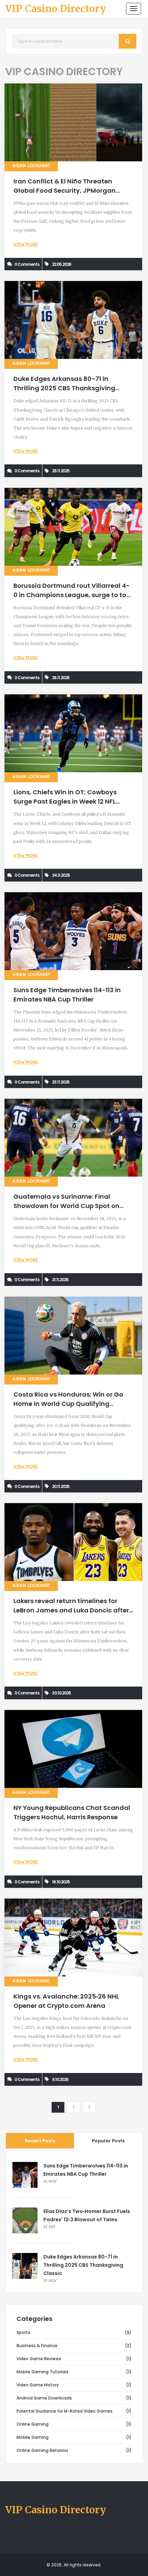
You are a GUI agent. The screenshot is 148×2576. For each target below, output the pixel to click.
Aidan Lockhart (31, 166)
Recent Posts (40, 2141)
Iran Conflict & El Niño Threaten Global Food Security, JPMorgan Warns (65, 190)
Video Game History (38, 2385)
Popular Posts (108, 2141)
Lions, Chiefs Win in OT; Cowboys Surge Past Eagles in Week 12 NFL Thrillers (65, 801)
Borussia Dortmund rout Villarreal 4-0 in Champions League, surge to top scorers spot (72, 595)
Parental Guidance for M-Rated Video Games (65, 2411)
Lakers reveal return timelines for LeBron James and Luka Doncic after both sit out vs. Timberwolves (71, 1610)
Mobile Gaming (33, 2437)
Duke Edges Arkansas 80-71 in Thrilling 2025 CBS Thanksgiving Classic (64, 388)
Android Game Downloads (44, 2398)
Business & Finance (37, 2346)
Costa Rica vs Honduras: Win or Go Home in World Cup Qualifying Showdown (68, 1404)
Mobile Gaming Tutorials (43, 2372)
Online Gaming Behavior (42, 2450)
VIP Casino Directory (56, 9)
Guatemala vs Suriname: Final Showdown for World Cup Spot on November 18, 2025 (66, 1206)
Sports (23, 2332)
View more (25, 245)
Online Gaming (33, 2424)
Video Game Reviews (39, 2359)
